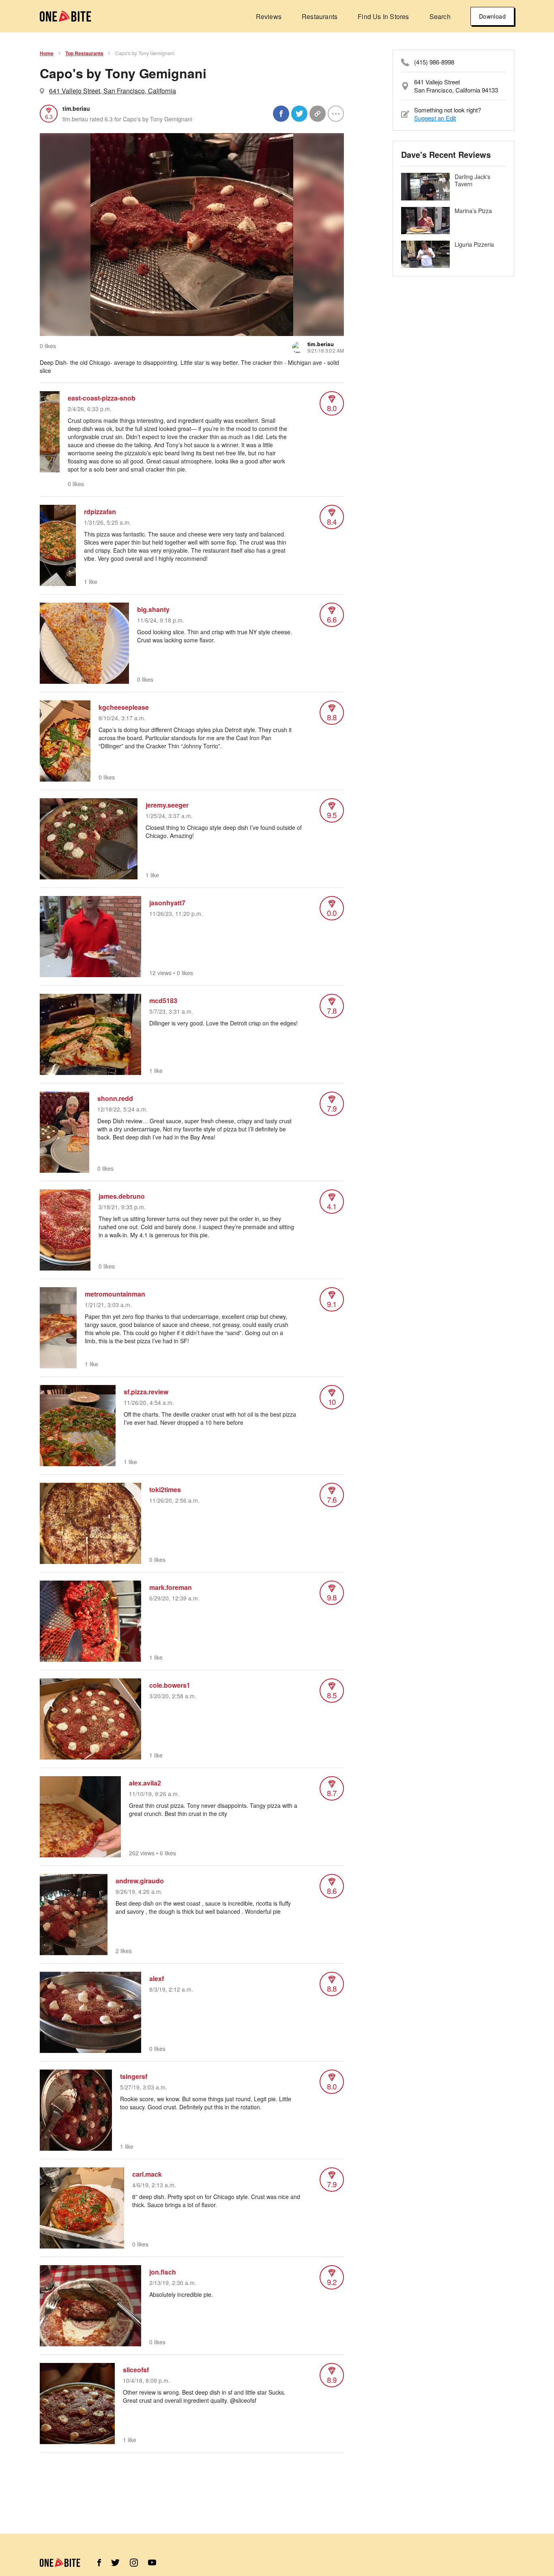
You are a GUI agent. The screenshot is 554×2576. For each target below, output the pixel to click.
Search (440, 16)
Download (492, 16)
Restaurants (320, 16)
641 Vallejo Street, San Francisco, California (113, 91)
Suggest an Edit (435, 118)
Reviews (269, 16)
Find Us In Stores (383, 16)
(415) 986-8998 (434, 62)
